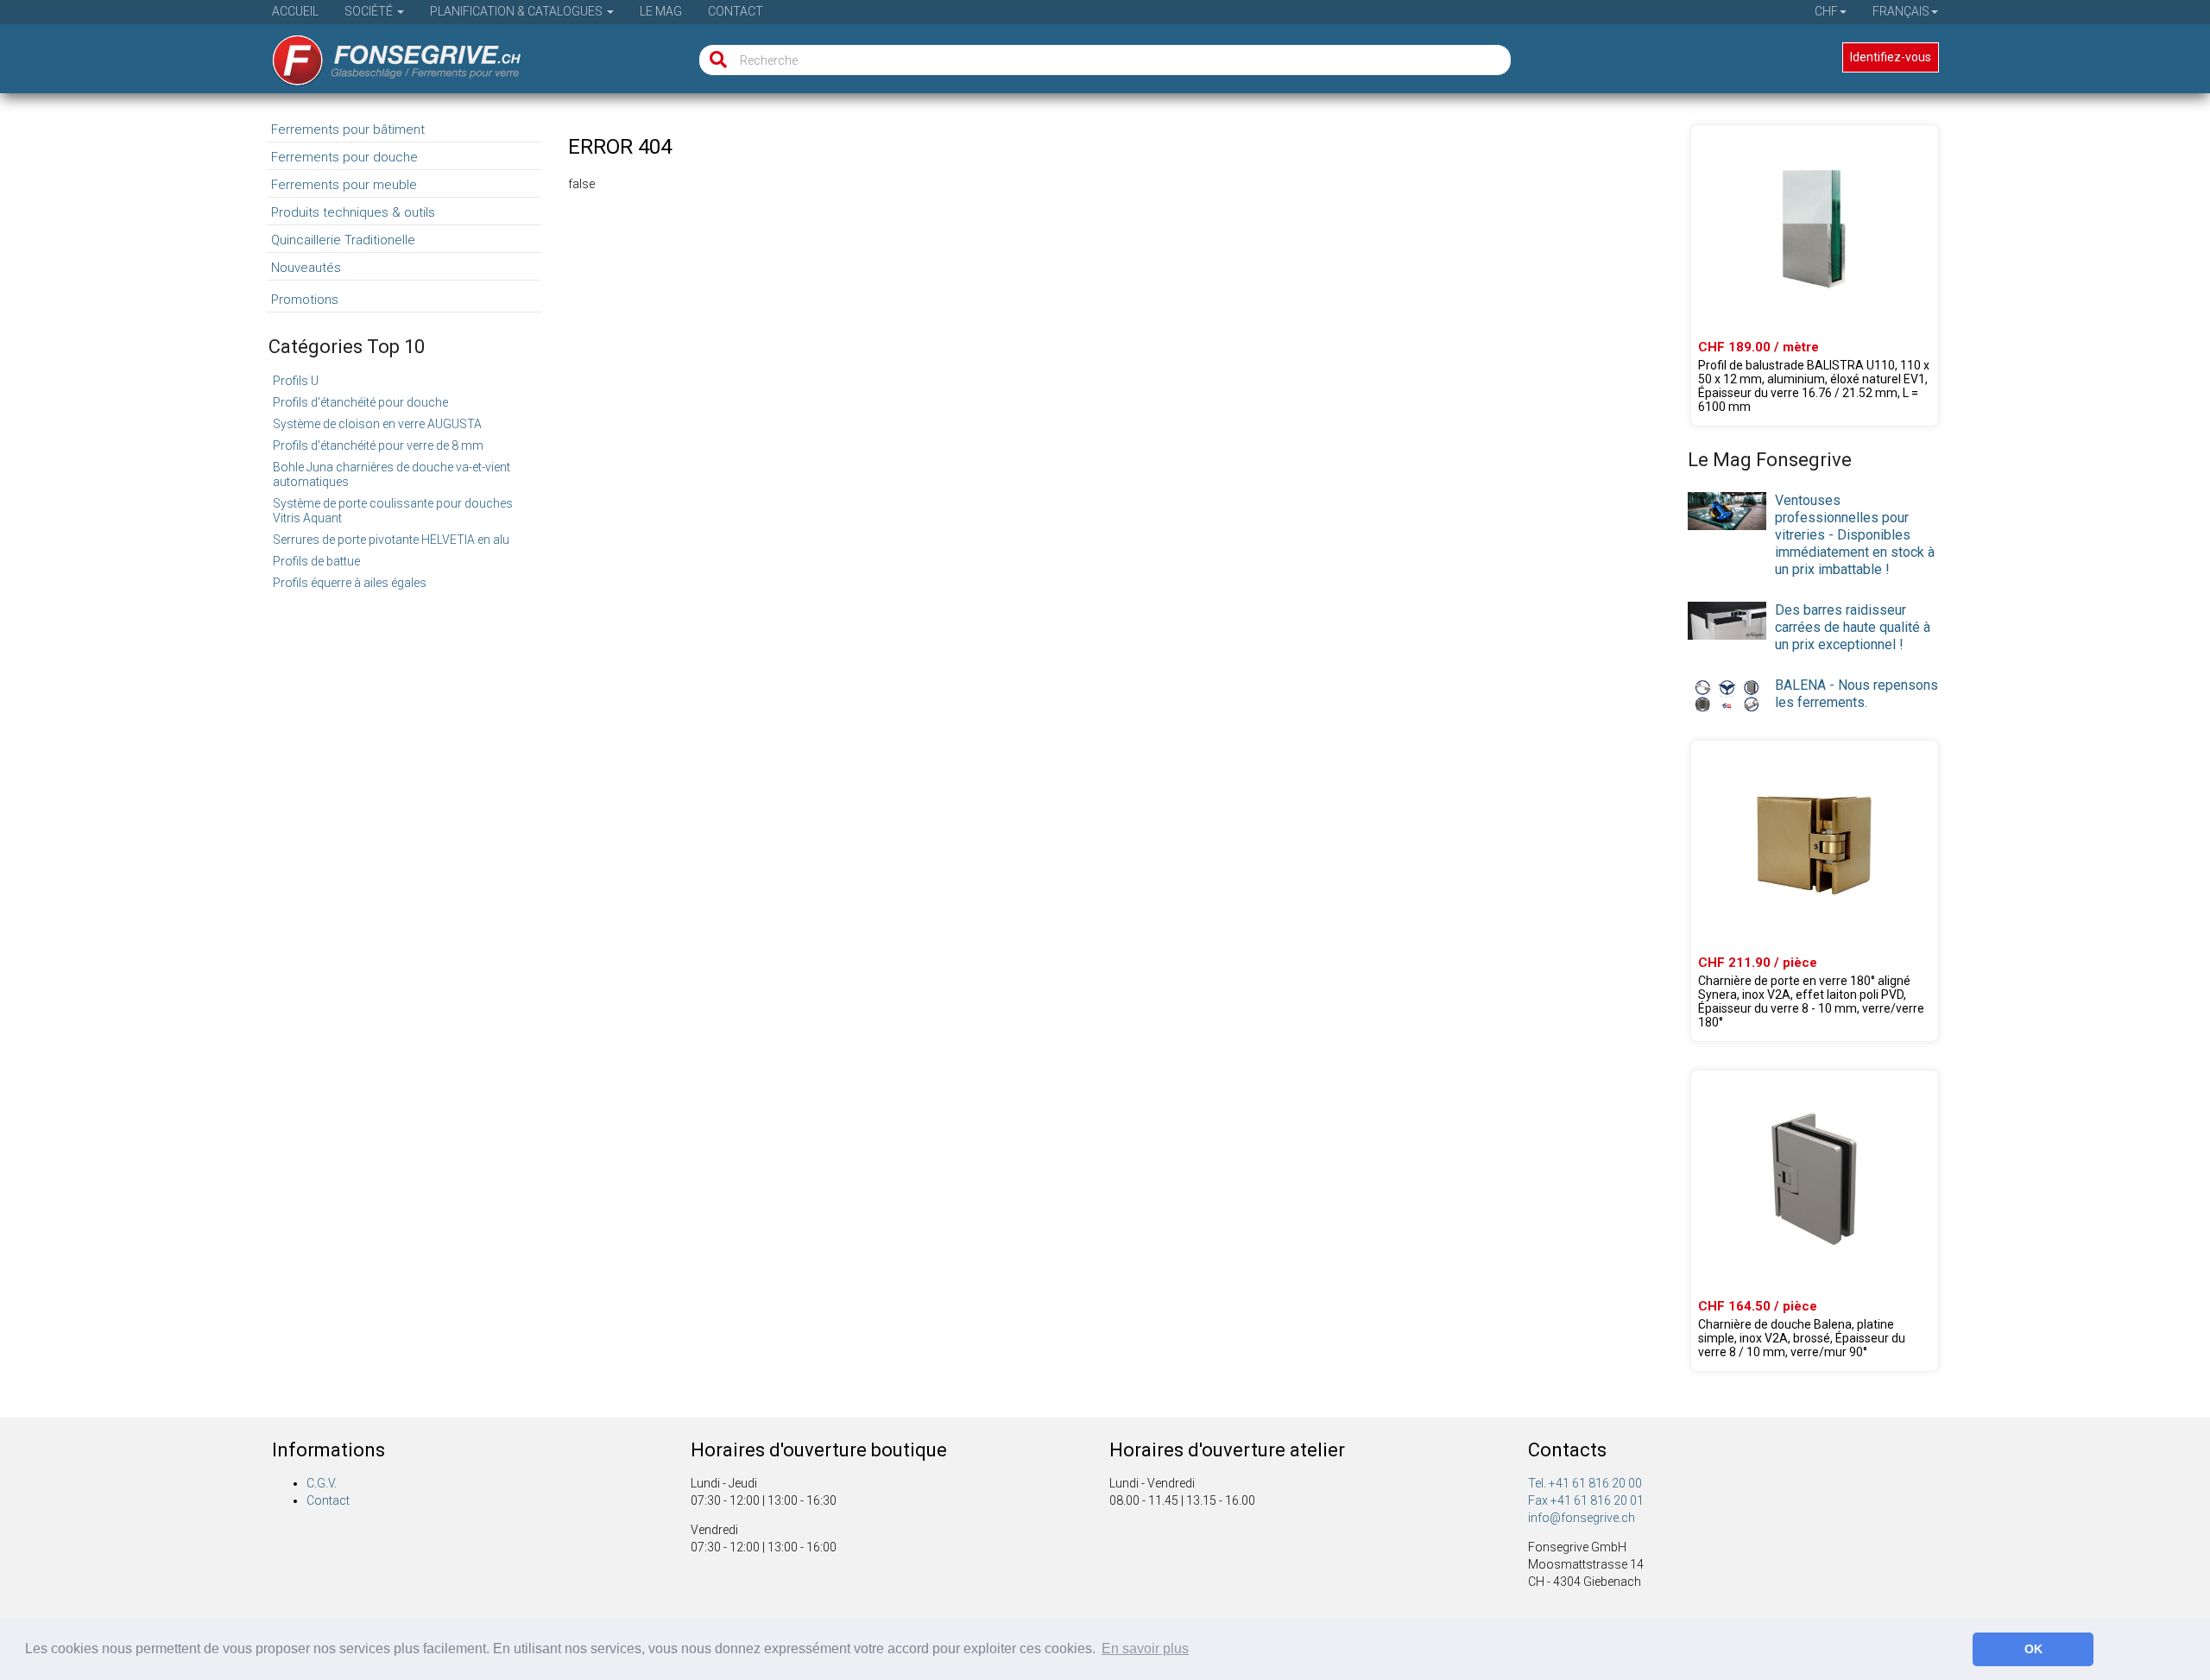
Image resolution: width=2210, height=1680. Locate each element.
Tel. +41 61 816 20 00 (1585, 1483)
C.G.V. (322, 1483)
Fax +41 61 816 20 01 (1586, 1500)
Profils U (296, 381)
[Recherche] (714, 60)
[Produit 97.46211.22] (1815, 275)
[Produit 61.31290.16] (1815, 1221)
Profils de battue (316, 561)
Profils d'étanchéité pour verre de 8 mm (378, 445)
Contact (736, 11)
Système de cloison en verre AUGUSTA (377, 424)
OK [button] (2033, 1649)
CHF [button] (1826, 11)
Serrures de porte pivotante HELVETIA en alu (391, 540)
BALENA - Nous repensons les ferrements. (1856, 694)
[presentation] (1727, 510)
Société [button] (370, 11)
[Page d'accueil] (385, 54)
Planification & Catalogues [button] (518, 11)
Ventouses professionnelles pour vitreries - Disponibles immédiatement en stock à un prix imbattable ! (1855, 535)
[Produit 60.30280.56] (1815, 891)
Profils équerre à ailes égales (350, 583)
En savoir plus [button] (1145, 1648)
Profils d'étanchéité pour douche (360, 402)
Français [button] (1901, 11)
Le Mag (661, 11)
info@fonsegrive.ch (1582, 1518)
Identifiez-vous (1891, 57)
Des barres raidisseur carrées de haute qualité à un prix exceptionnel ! (1853, 627)
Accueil (295, 11)
